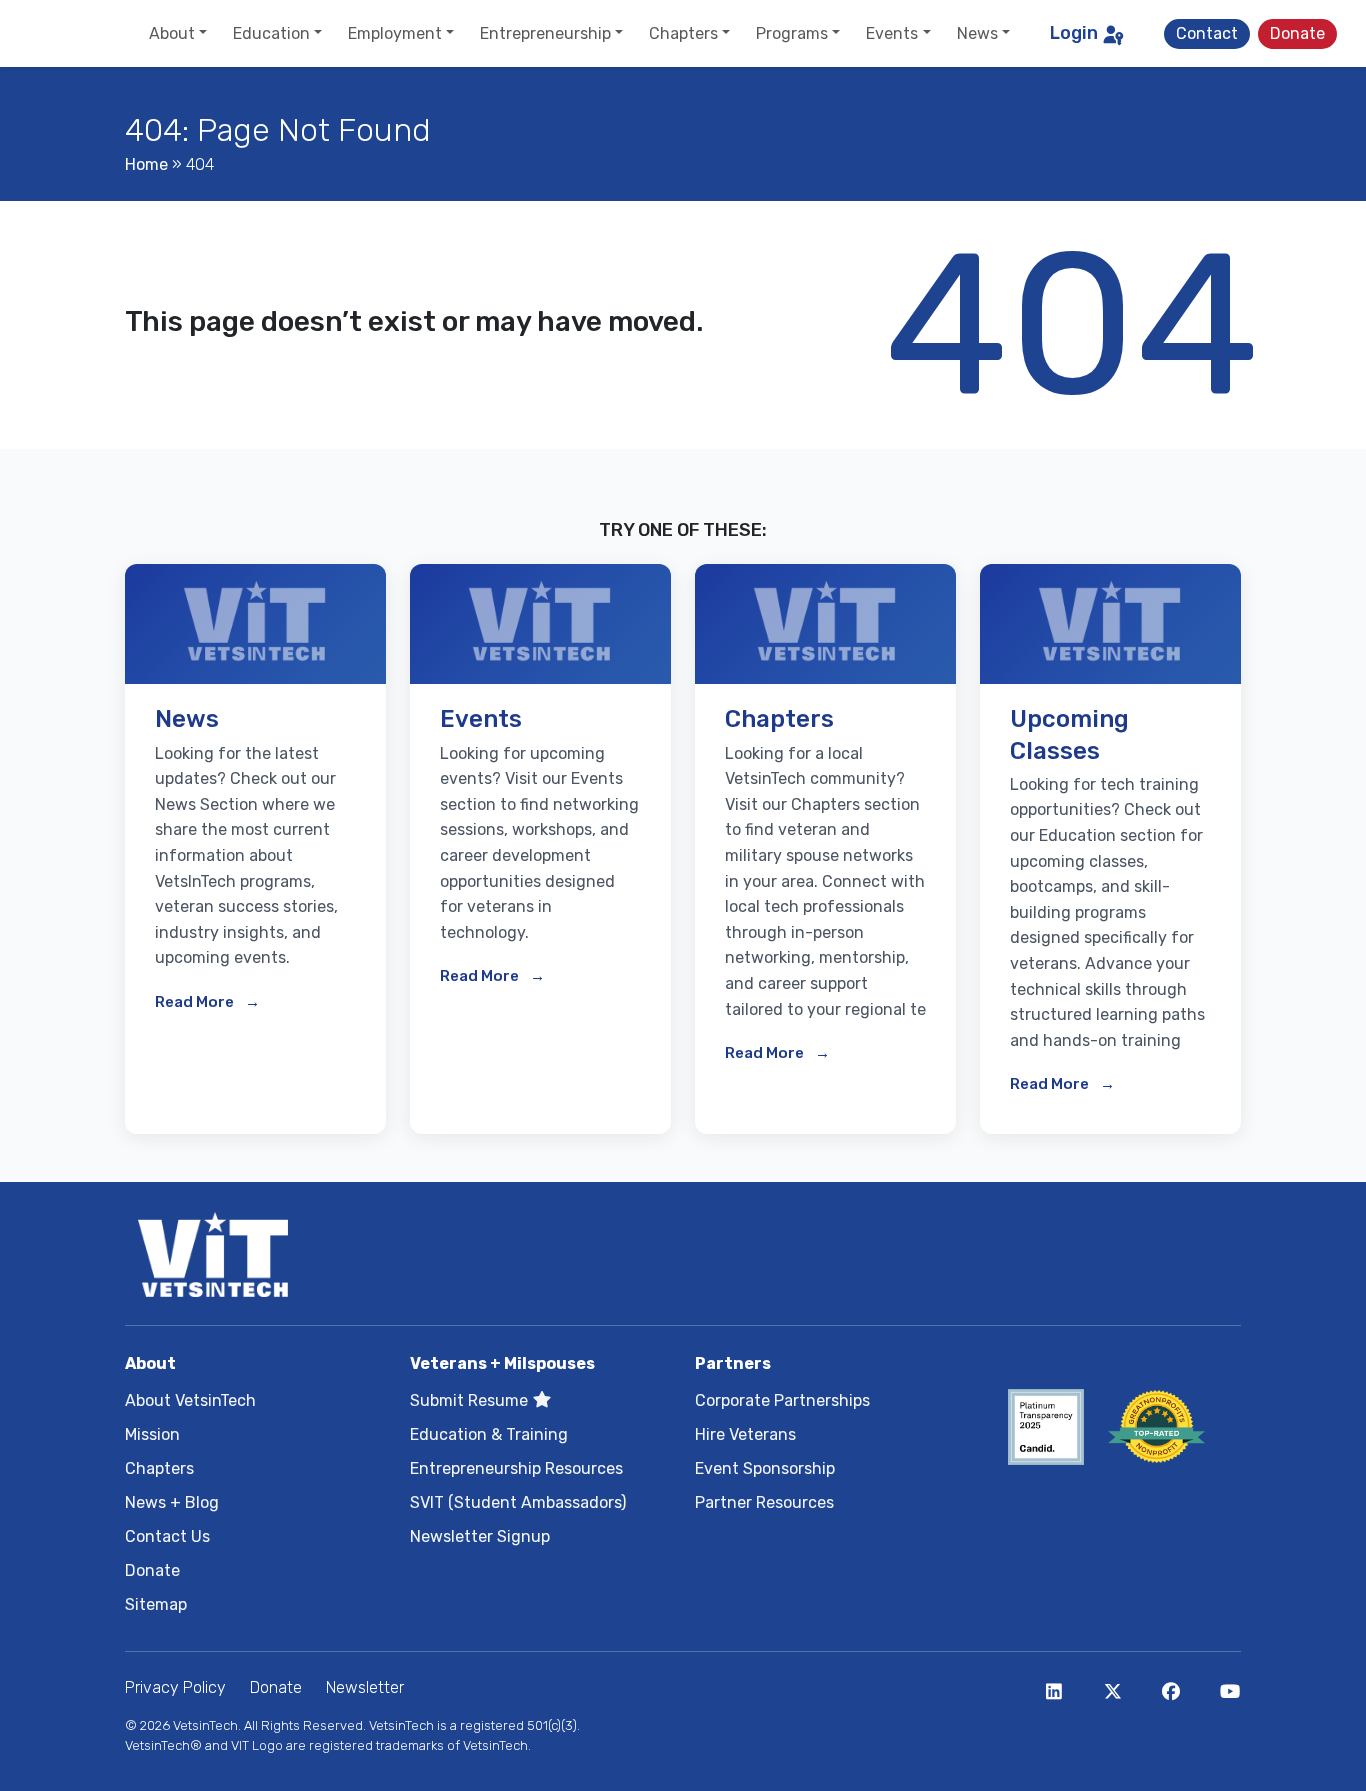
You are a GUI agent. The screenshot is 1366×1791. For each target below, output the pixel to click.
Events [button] (892, 33)
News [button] (977, 33)
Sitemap (156, 1604)
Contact (1207, 33)
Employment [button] (395, 33)
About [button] (172, 33)
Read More (196, 1002)
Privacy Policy (175, 1687)
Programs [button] (792, 33)
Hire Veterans (745, 1434)
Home (146, 164)
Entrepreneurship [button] (545, 33)
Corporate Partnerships (782, 1400)
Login (1074, 33)
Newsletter (365, 1687)
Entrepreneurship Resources (516, 1468)
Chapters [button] (683, 33)
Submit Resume (471, 1400)
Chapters (159, 1468)
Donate (1297, 33)
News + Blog (172, 1502)
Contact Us (167, 1536)
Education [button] (271, 33)
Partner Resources (764, 1502)
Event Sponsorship (765, 1468)
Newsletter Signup (480, 1536)
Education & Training (489, 1434)
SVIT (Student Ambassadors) (518, 1502)
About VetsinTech (190, 1400)
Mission (152, 1434)
